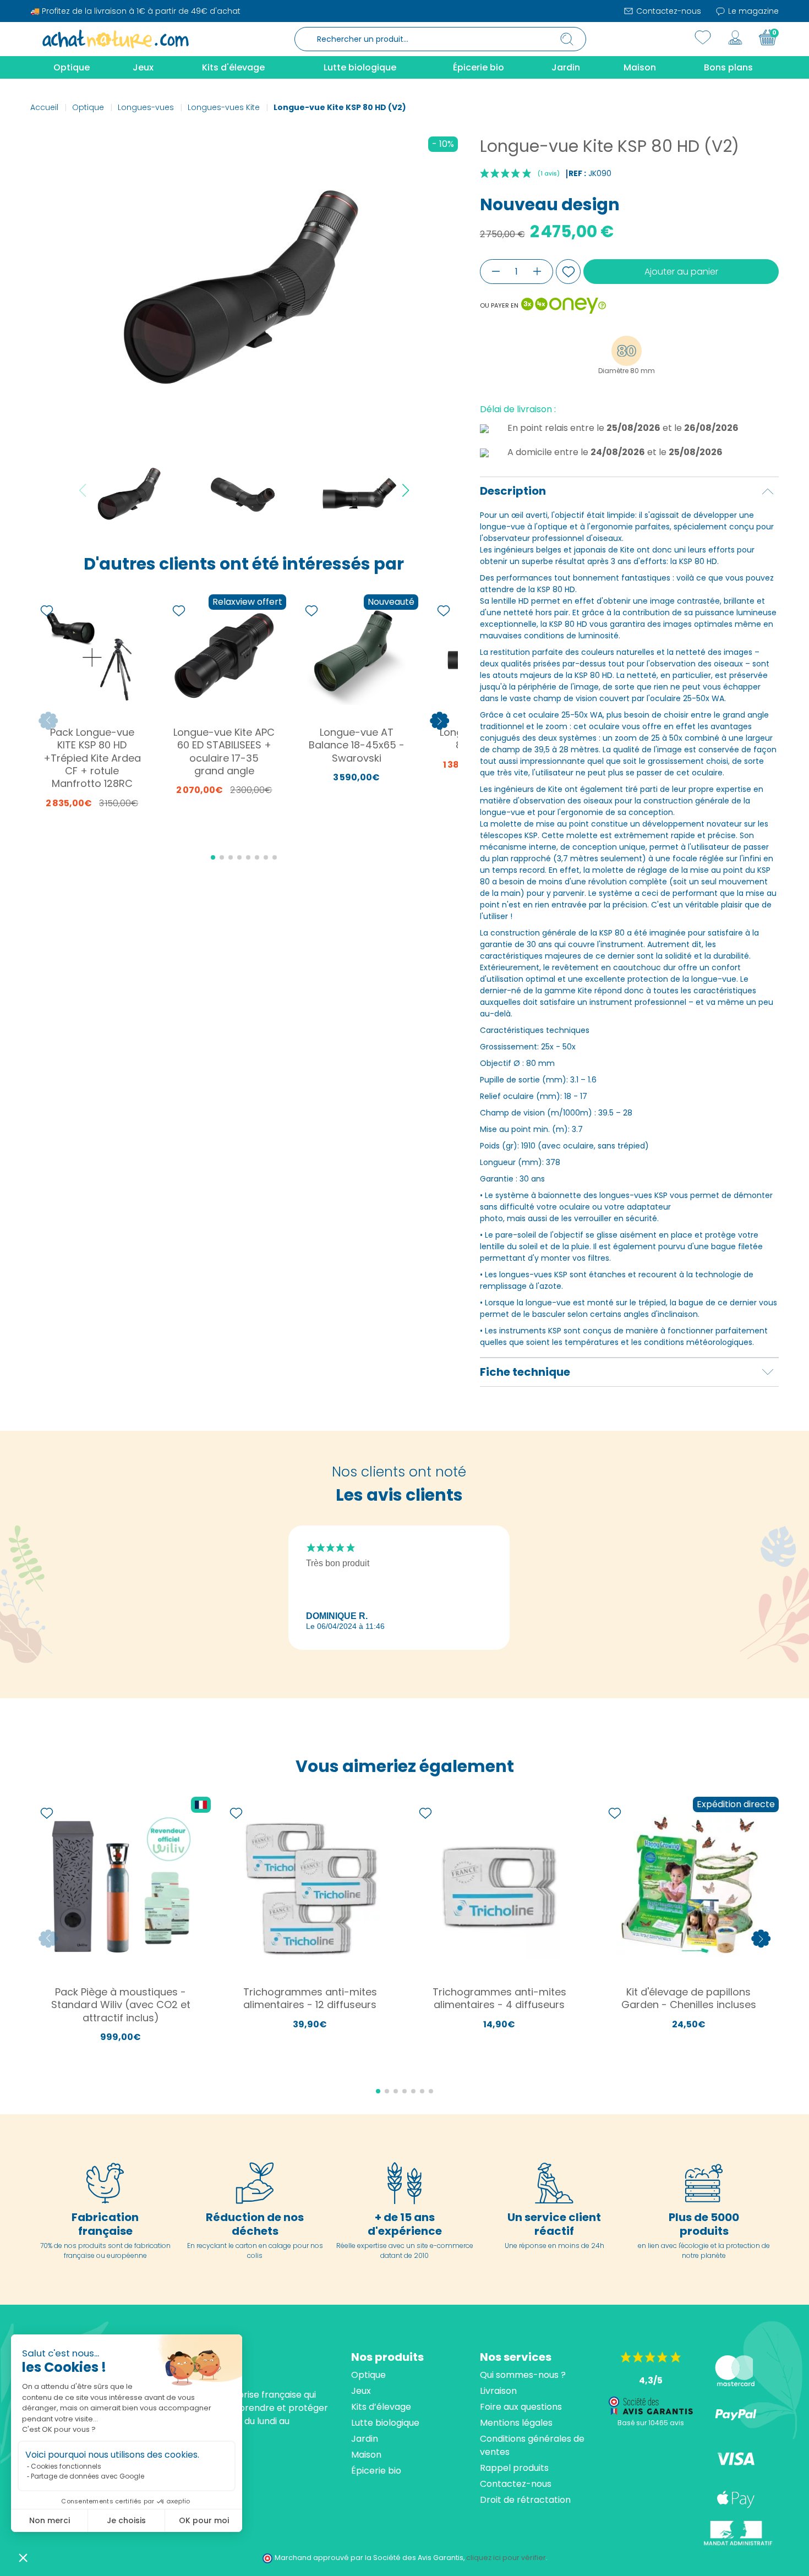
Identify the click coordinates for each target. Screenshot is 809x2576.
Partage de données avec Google (88, 2476)
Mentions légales (516, 2423)
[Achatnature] (116, 39)
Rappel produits (514, 2468)
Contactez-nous (668, 11)
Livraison (498, 2391)
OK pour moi (204, 2520)
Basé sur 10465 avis (651, 2423)
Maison (366, 2455)
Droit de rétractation (525, 2500)
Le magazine (752, 11)
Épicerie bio (376, 2471)
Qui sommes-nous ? (523, 2375)
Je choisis (126, 2520)
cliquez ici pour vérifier (506, 2558)
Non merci (50, 2520)
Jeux (361, 2391)
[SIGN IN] (735, 37)
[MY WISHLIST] (703, 37)
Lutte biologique (385, 2423)
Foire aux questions (521, 2407)
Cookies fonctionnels (66, 2466)
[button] (23, 2557)
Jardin (365, 2439)
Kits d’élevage (381, 2407)
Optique (368, 2375)
